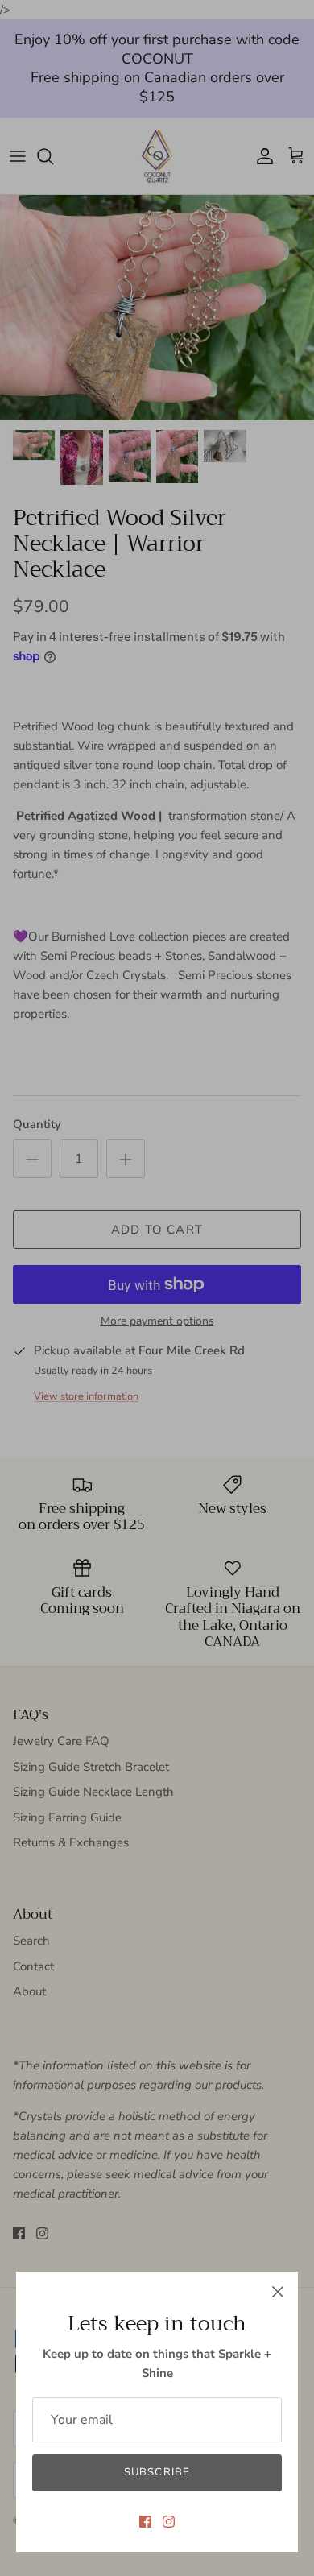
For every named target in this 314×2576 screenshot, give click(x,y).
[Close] (278, 2292)
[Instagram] (169, 2522)
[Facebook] (145, 2522)
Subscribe (157, 2472)
